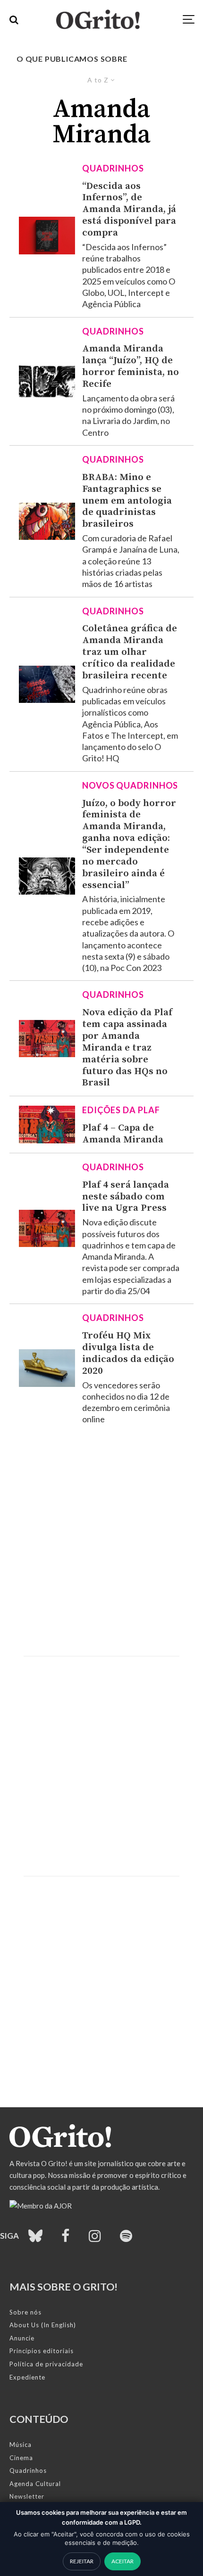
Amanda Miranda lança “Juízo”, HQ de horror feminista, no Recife (131, 366)
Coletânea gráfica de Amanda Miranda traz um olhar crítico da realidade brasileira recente (130, 652)
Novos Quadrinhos (130, 785)
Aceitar (123, 2561)
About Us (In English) (43, 2325)
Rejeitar (82, 2561)
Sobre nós (25, 2312)
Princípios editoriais (42, 2351)
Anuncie (22, 2338)
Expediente (27, 2377)
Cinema (21, 2458)
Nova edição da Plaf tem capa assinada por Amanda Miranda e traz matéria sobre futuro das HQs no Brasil (127, 1048)
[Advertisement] (101, 1541)
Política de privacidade (46, 2364)
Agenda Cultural (35, 2484)
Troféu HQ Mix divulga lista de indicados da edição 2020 (128, 1353)
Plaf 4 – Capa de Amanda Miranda (123, 1134)
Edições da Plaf (121, 1110)
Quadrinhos (113, 168)
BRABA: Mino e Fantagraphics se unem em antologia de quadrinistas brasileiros (127, 501)
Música (21, 2445)
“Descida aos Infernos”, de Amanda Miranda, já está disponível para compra (129, 210)
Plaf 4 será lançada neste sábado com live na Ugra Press (126, 1197)
